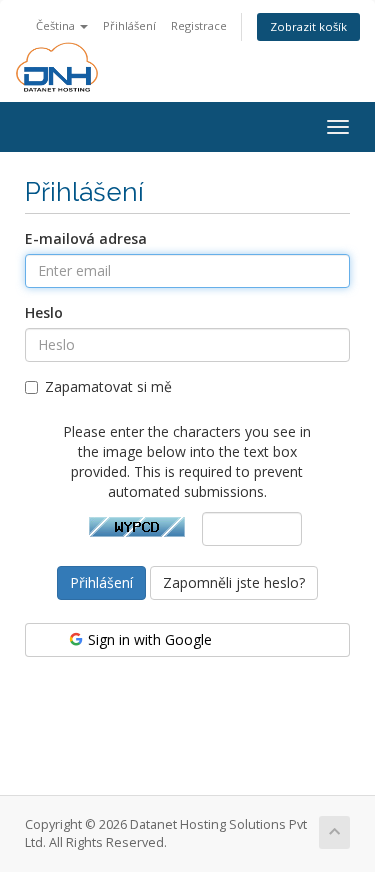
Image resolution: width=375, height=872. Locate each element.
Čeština (57, 25)
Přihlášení (129, 25)
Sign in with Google (148, 639)
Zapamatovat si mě (108, 386)
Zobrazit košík (308, 26)
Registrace (199, 25)
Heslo (44, 312)
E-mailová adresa (86, 238)
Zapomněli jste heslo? (234, 582)
